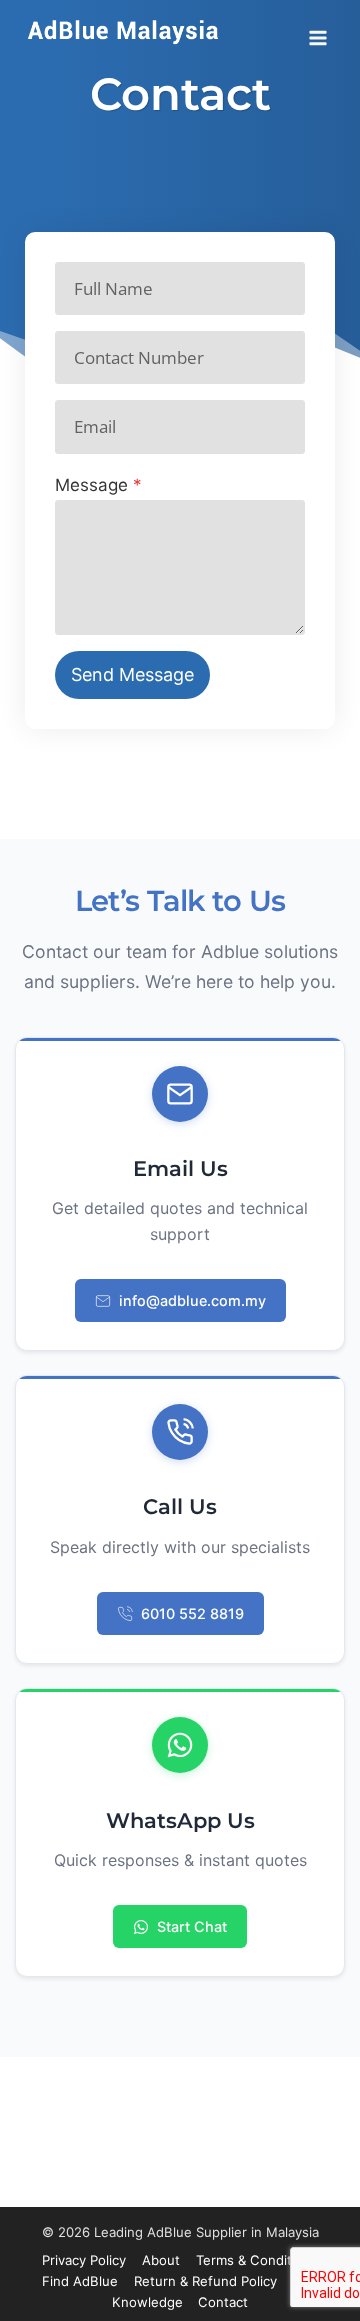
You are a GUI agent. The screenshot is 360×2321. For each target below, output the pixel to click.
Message (98, 485)
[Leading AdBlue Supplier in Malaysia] (124, 30)
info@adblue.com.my (192, 1300)
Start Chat (192, 1926)
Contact (223, 2302)
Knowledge (147, 2302)
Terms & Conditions (257, 2260)
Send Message (132, 674)
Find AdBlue (80, 2281)
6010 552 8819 (192, 1613)
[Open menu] (317, 31)
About (161, 2260)
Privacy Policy (84, 2260)
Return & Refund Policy (205, 2281)
